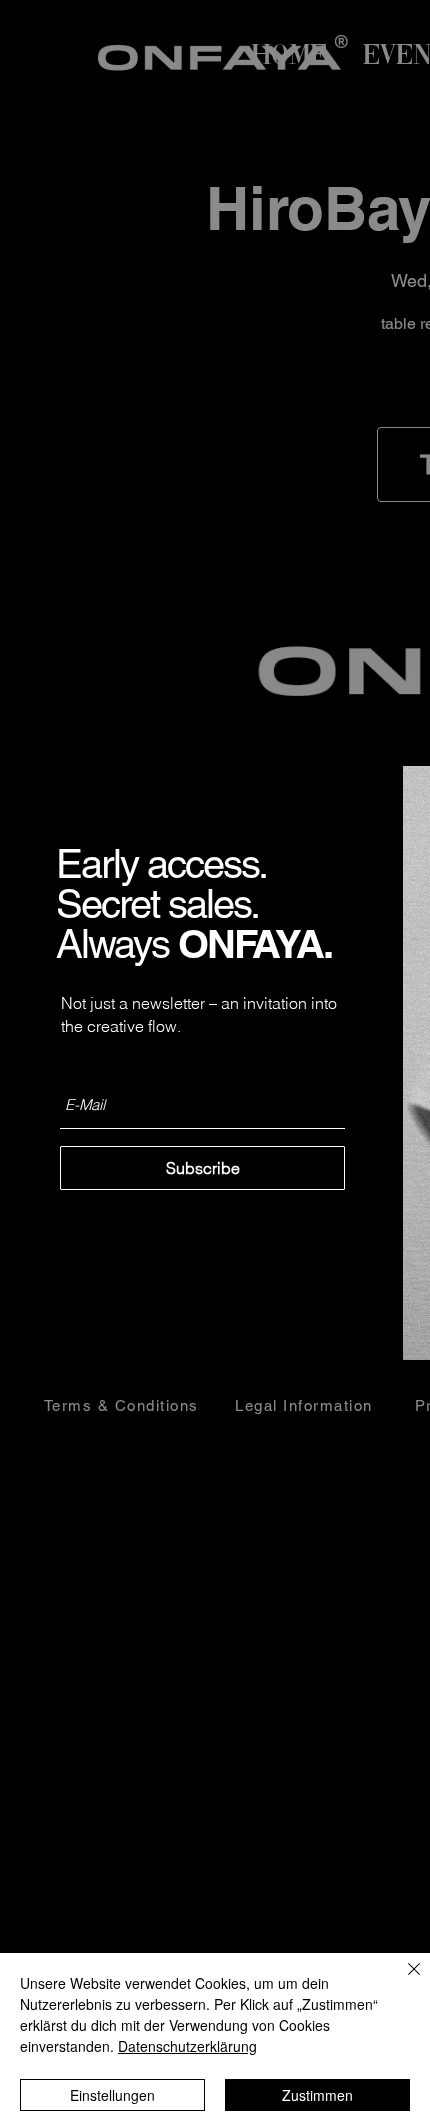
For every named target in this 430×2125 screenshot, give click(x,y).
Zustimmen (317, 2095)
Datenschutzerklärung (187, 2046)
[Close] (402, 1981)
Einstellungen (112, 2095)
